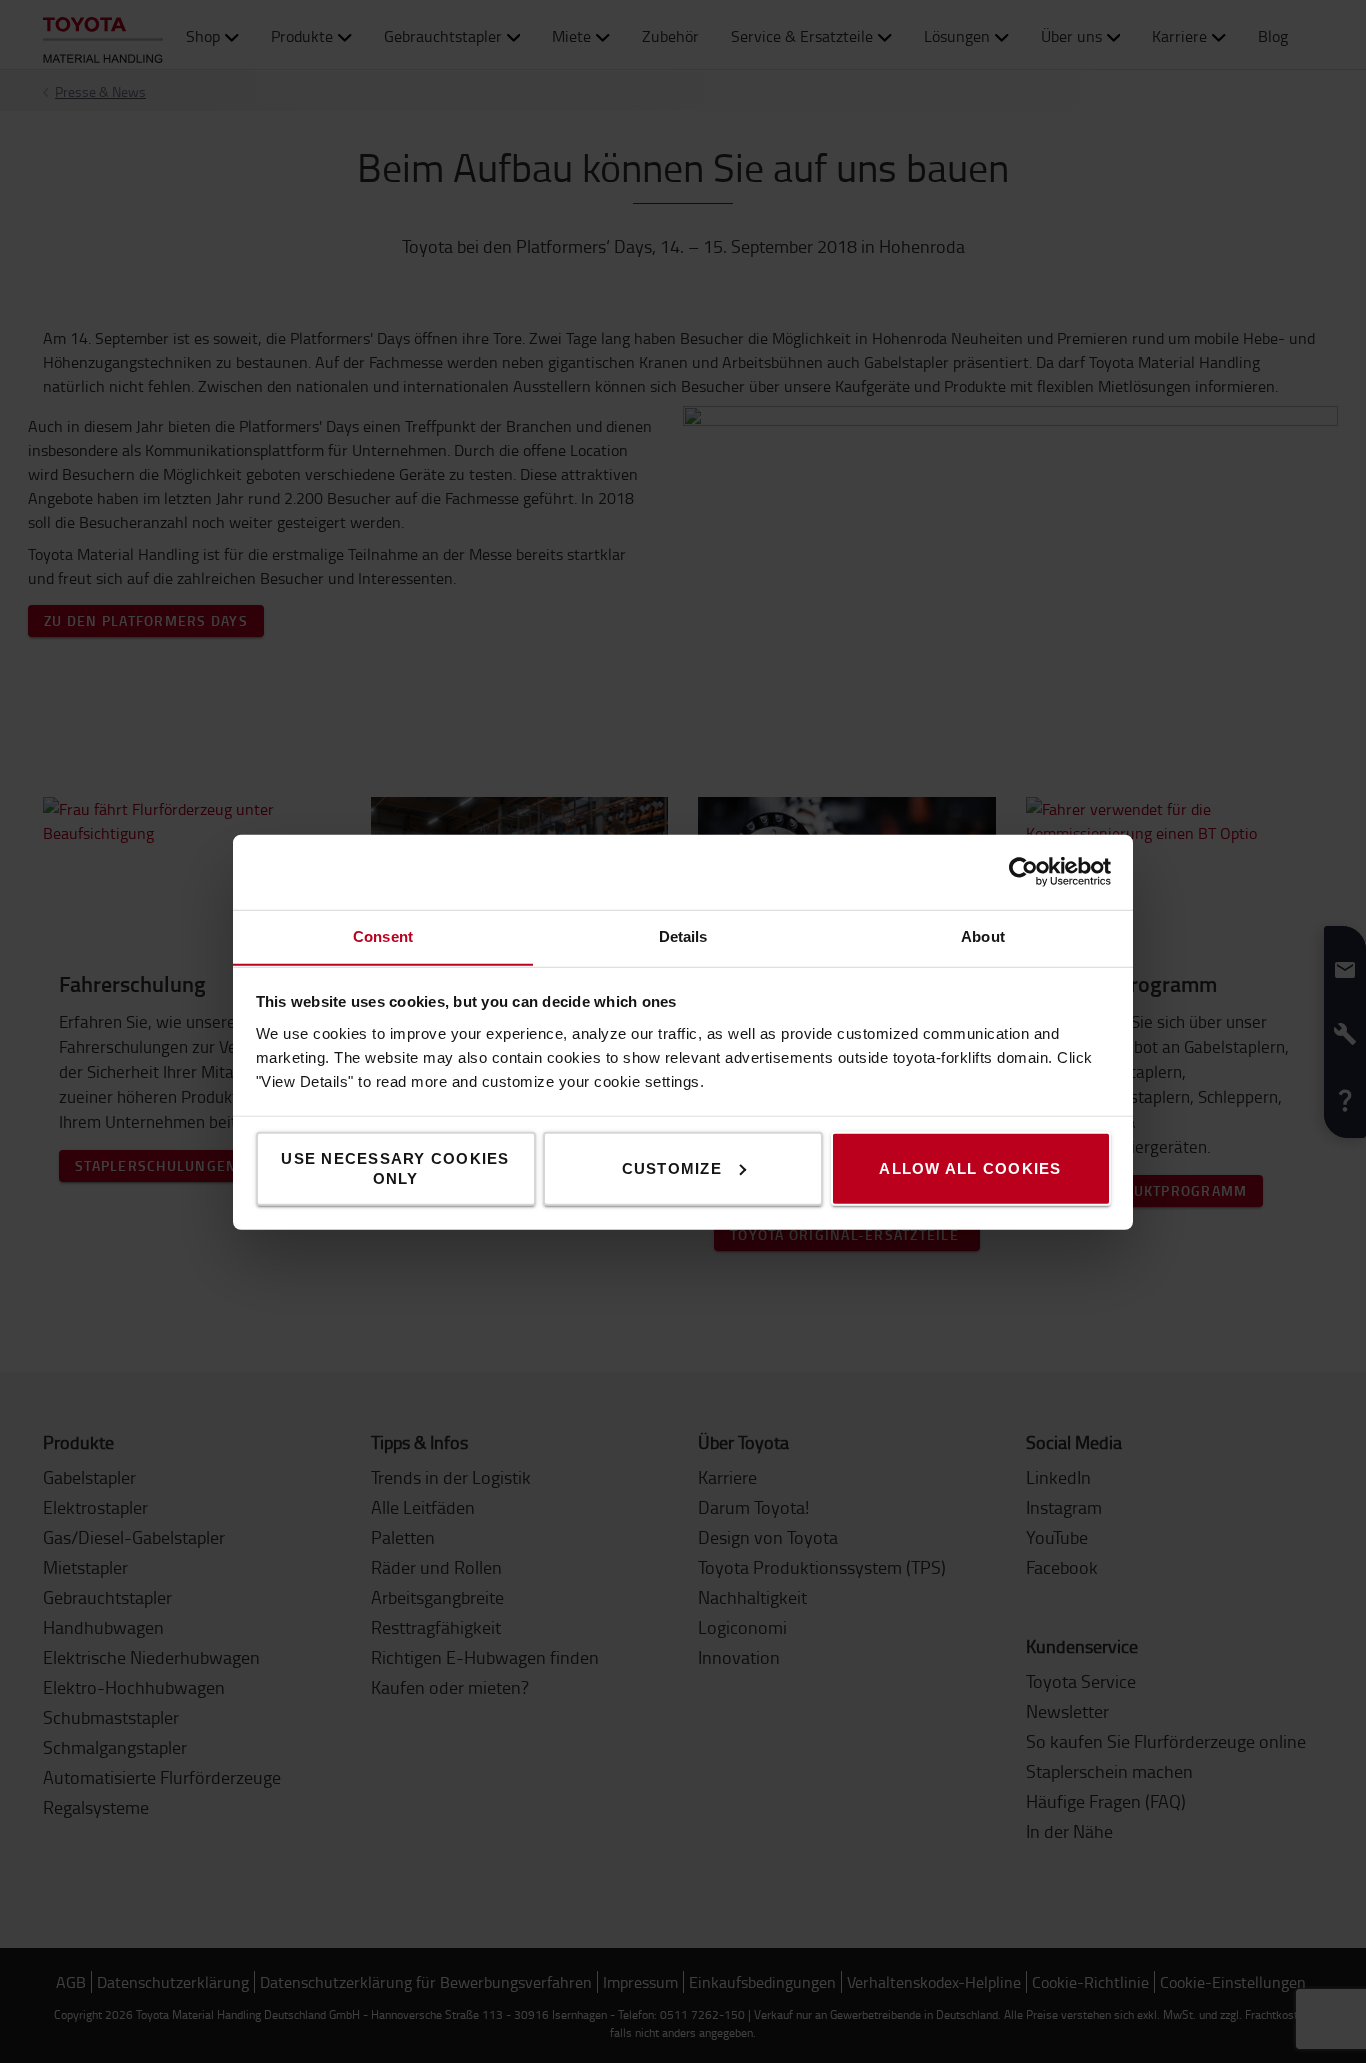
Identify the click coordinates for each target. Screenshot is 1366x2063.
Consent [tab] (383, 935)
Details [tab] (683, 935)
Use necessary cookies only (395, 1167)
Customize (672, 1167)
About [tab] (983, 935)
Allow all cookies (970, 1167)
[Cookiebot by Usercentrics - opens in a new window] (1023, 872)
